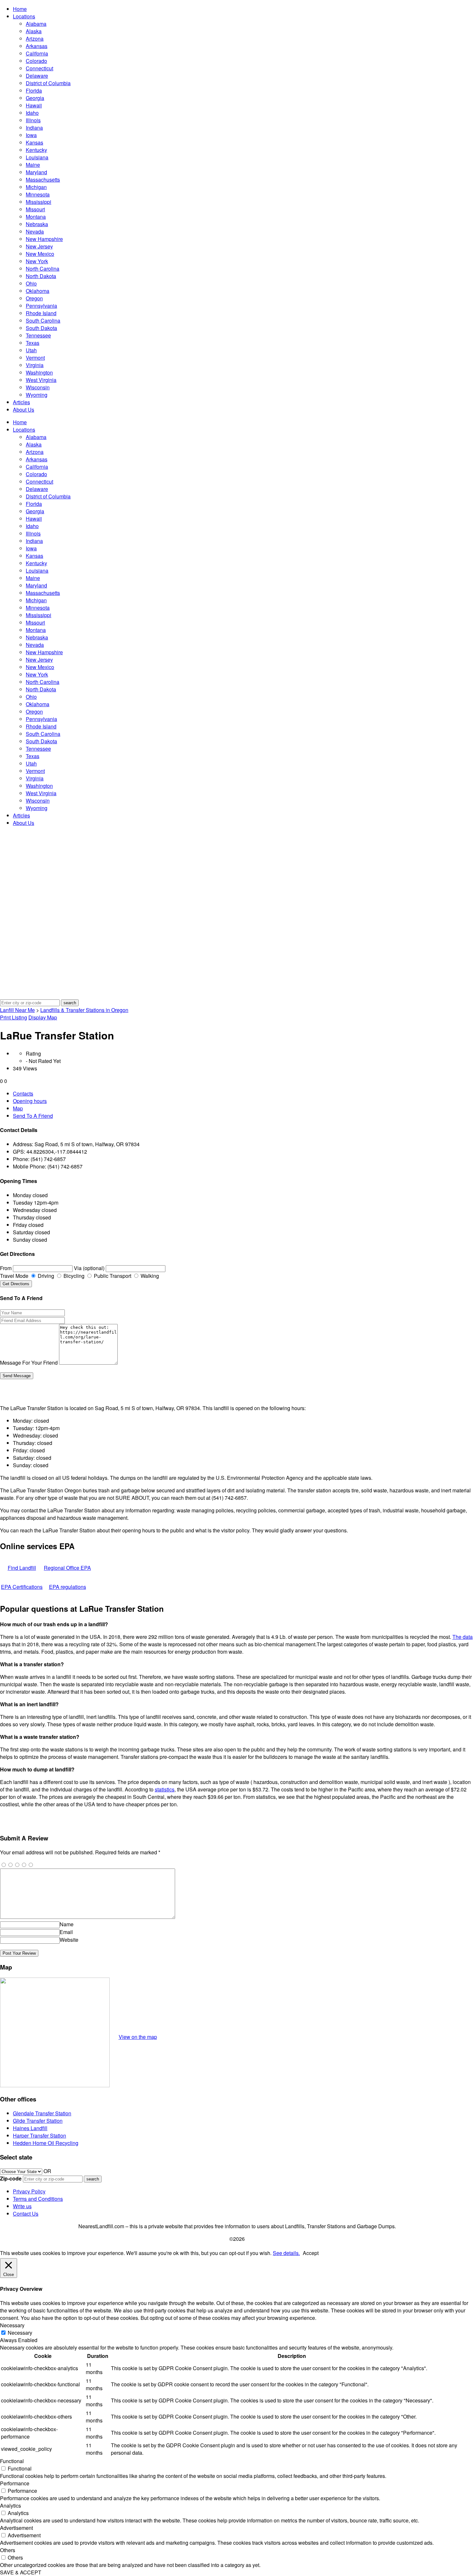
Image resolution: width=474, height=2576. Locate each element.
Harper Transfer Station (39, 2135)
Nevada (35, 231)
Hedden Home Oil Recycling (46, 2143)
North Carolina (43, 269)
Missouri (35, 209)
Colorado (36, 61)
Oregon (34, 298)
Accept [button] (311, 2253)
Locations (24, 16)
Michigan (36, 187)
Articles (21, 402)
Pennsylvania (41, 306)
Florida (34, 90)
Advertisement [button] (16, 2528)
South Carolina (43, 321)
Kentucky (36, 150)
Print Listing (14, 1017)
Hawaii (34, 105)
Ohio (31, 283)
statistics (165, 1789)
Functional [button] (12, 2461)
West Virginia (41, 380)
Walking (149, 1276)
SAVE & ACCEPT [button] (21, 2572)
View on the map (138, 2037)
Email (66, 1932)
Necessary (20, 2333)
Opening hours (30, 1101)
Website (69, 1940)
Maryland (36, 172)
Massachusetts (43, 180)
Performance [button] (15, 2483)
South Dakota (41, 328)
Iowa (31, 135)
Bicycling (73, 1276)
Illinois (33, 120)
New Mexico (40, 254)
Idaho (32, 113)
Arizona (35, 39)
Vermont (35, 358)
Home (20, 9)
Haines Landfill (30, 2128)
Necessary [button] (12, 2325)
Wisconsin (38, 387)
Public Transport (112, 1276)
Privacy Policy (29, 2191)
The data (463, 1637)
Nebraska (37, 224)
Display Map (43, 1017)
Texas (33, 343)
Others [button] (8, 2550)
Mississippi (39, 202)
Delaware (37, 76)
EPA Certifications (22, 1587)
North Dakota (41, 276)
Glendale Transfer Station (42, 2113)
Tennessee (38, 335)
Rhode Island (41, 313)
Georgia (35, 98)
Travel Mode (14, 1276)
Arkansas (37, 46)
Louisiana (37, 157)
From (6, 1268)
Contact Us (26, 2214)
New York (37, 261)
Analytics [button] (10, 2506)
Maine (33, 165)
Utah (31, 350)
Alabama (36, 24)
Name (67, 1924)
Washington (39, 372)
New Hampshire (44, 239)
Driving (45, 1276)
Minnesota (38, 194)
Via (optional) (89, 1268)
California (37, 53)
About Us (24, 410)
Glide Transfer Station (38, 2121)
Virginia (35, 365)
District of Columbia (48, 83)
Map (18, 1108)
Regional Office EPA (67, 1568)
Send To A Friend (33, 1116)
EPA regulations (68, 1587)
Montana (36, 217)
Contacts (23, 1093)
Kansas (35, 142)
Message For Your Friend (29, 1363)
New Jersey (39, 246)
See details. (286, 2253)
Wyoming (37, 395)
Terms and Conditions (38, 2199)
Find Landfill (22, 1568)
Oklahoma (38, 291)
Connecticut (39, 68)
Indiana (34, 128)
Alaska (34, 31)
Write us (22, 2206)
